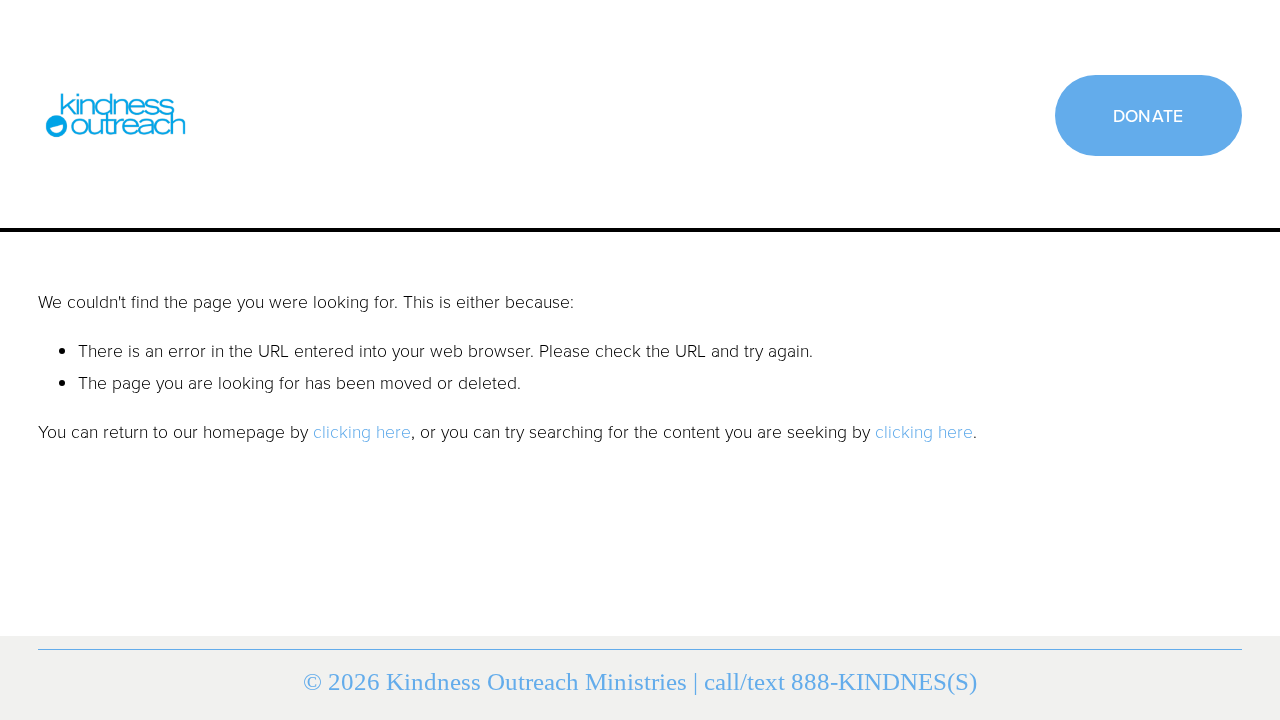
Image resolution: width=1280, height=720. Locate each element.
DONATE (1148, 115)
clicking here (362, 431)
